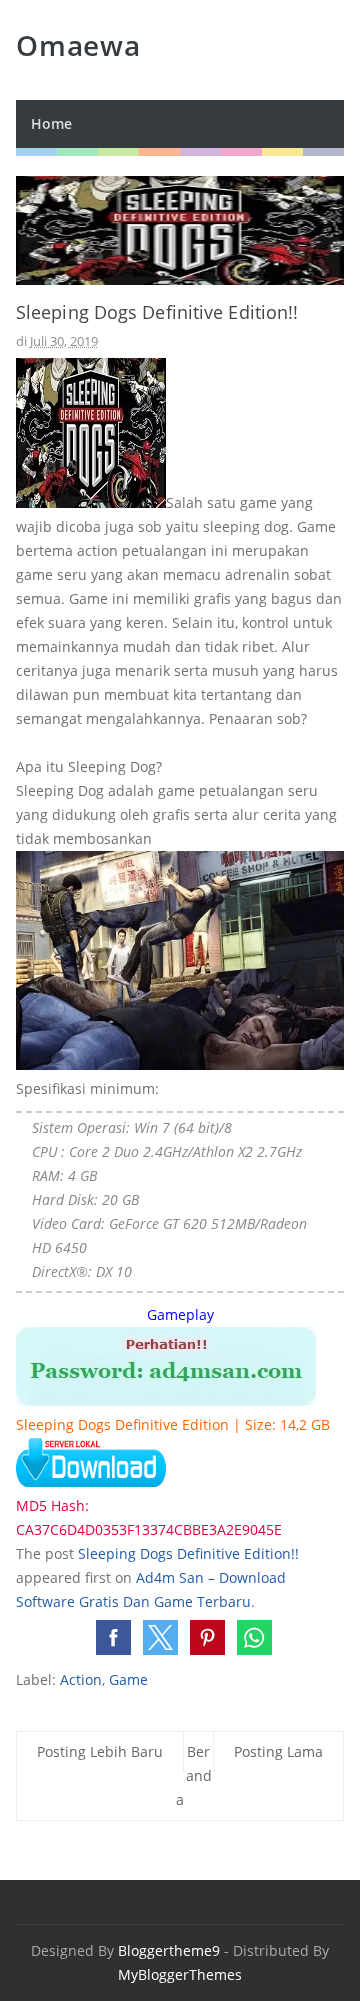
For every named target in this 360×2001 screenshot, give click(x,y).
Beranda (194, 1775)
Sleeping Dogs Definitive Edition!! (188, 1553)
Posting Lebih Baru (100, 1751)
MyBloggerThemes (180, 1974)
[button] (113, 1637)
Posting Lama (278, 1751)
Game (128, 1679)
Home (51, 123)
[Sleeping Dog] (91, 1481)
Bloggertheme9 (169, 1950)
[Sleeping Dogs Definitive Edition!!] (166, 1400)
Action (81, 1679)
